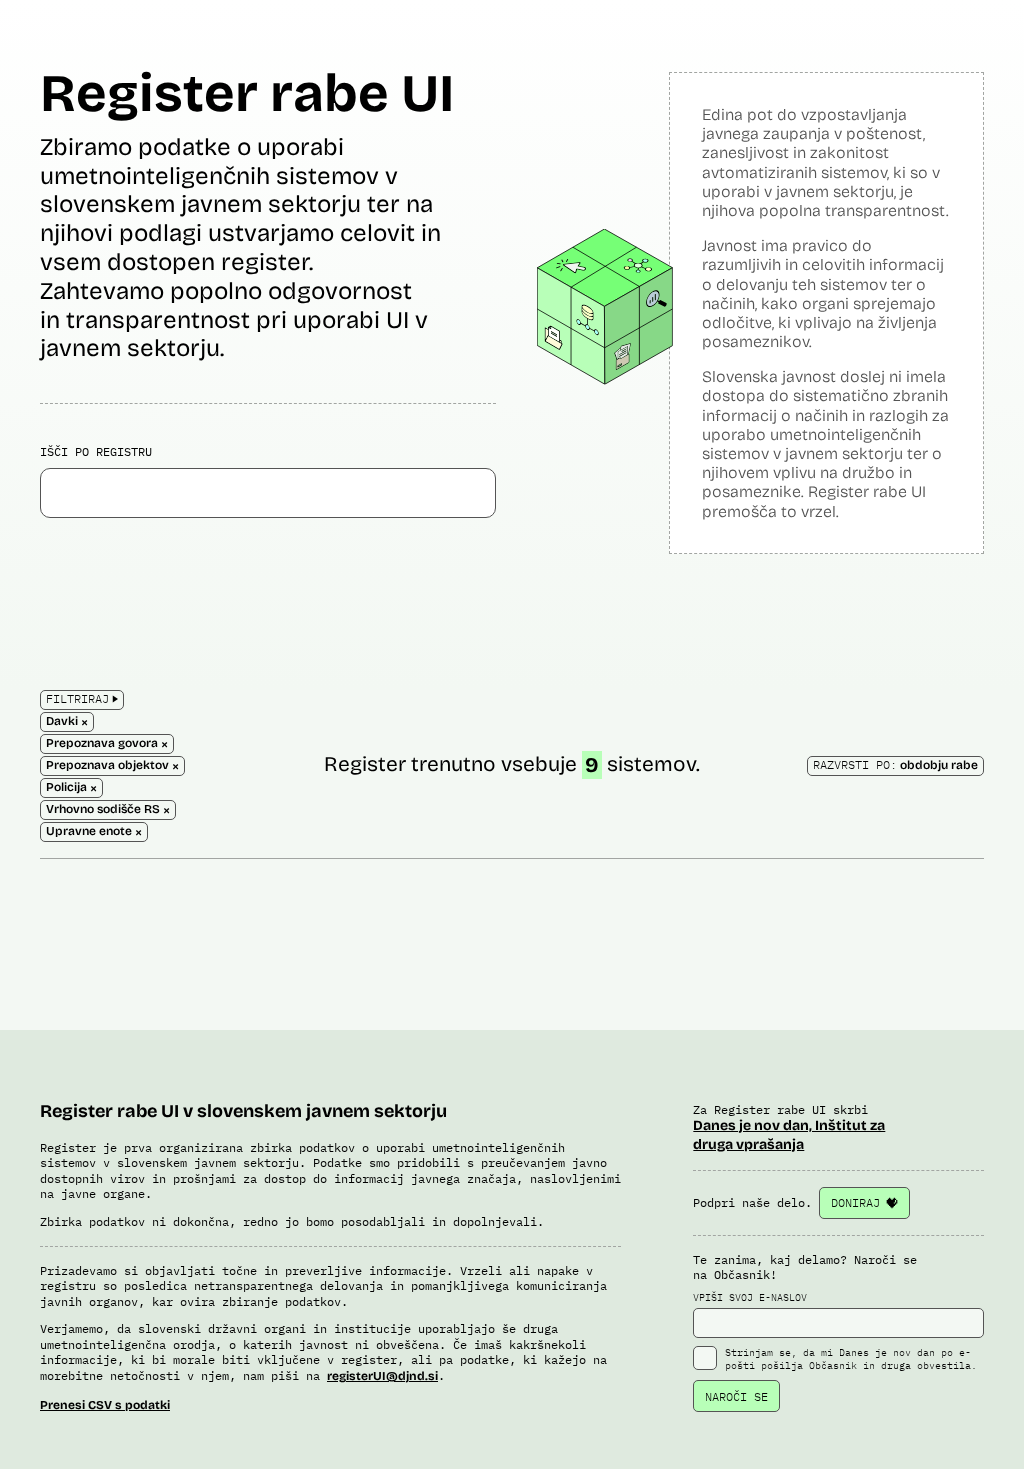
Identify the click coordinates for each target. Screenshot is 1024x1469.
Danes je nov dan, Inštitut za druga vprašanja (789, 1134)
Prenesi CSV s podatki (105, 1405)
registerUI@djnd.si (382, 1376)
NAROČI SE (736, 1396)
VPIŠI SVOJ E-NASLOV (750, 1297)
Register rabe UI (247, 93)
